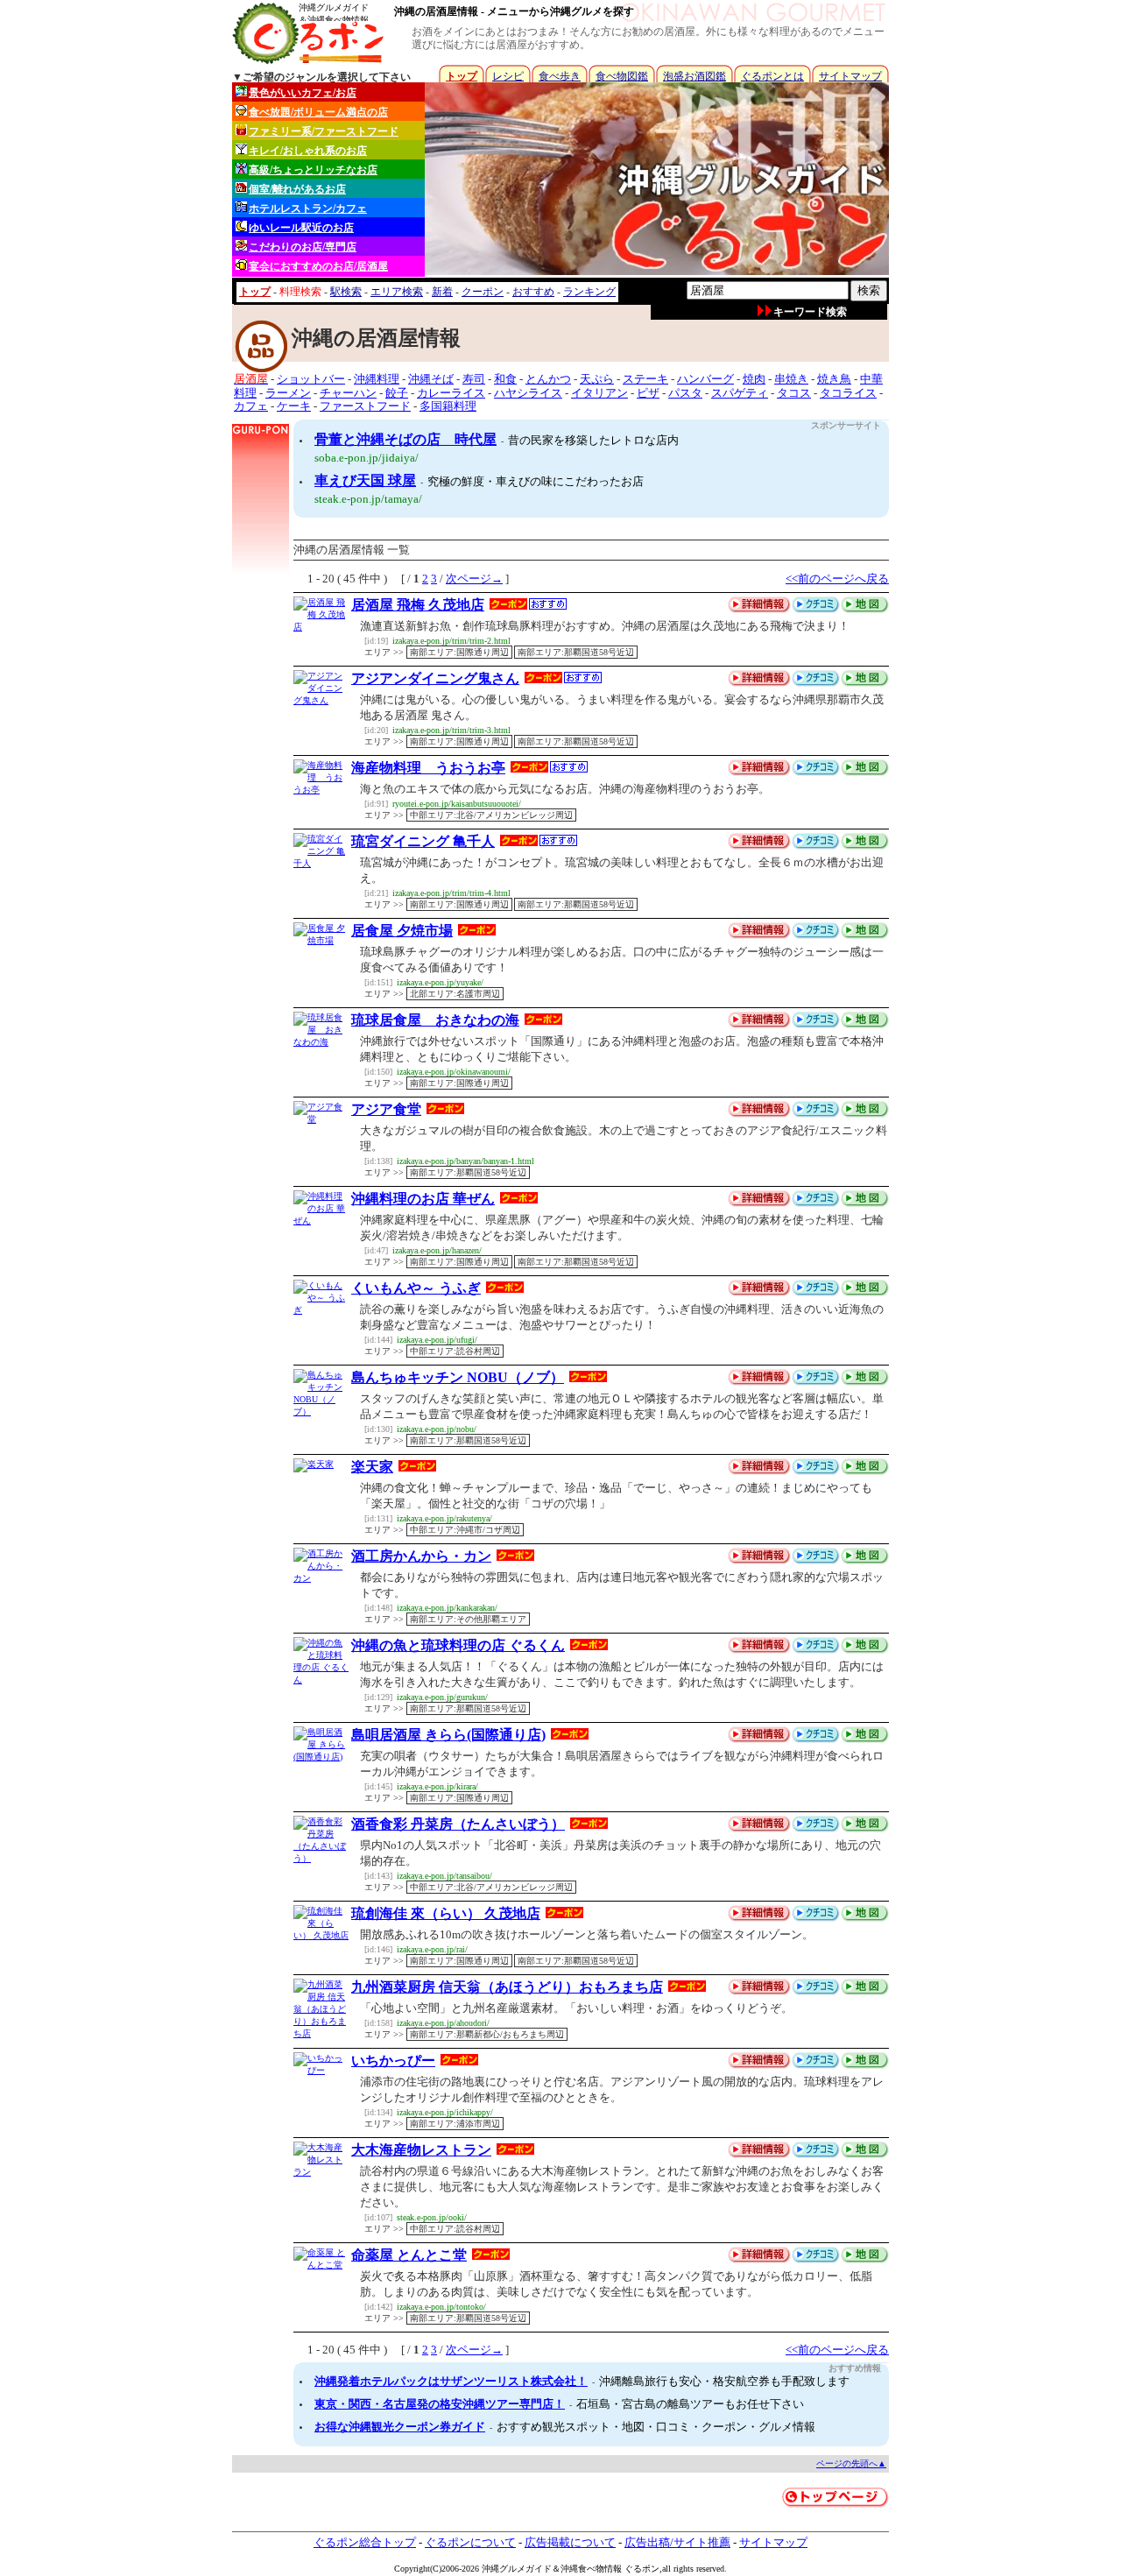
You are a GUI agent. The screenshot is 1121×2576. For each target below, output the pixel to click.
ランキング (589, 292)
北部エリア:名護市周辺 (455, 994)
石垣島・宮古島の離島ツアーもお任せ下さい (690, 2404)
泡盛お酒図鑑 (694, 76)
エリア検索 (397, 292)
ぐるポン (642, 2569)
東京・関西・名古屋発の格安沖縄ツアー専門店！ (440, 2404)
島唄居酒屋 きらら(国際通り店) (448, 1735)
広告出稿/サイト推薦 (677, 2542)
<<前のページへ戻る (837, 579)
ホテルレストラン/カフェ (308, 208)
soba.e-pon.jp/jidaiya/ (367, 458)
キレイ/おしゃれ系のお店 (308, 151)
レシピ (508, 76)
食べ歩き (560, 76)
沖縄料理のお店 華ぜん (423, 1199)
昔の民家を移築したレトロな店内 (593, 440)
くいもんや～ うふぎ (416, 1288)
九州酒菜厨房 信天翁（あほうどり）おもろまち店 (507, 1987)
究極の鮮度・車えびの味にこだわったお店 (536, 481)
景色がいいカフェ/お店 (303, 93)
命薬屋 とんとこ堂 (409, 2255)
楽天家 (372, 1467)
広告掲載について (570, 2542)
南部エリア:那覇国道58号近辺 (576, 652)
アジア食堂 (386, 1109)
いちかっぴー (393, 2061)
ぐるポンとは (772, 76)
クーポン (483, 292)
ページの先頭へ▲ (851, 2463)
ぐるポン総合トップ (365, 2542)
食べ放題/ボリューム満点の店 (318, 112)
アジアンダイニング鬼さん (435, 678)
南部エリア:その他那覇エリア (468, 1619)
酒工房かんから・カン (421, 1556)
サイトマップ (850, 76)
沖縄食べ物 (582, 2569)
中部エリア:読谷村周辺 (455, 1351)
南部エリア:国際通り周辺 (459, 652)
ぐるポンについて (470, 2542)
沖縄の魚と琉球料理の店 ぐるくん (458, 1645)
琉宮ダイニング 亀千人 (423, 841)
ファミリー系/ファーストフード (324, 131)
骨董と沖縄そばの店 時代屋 (405, 439)
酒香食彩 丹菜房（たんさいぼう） (458, 1824)
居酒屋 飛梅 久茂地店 (418, 605)
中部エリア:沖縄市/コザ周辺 (465, 1530)
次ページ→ (474, 579)
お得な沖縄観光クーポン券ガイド (400, 2427)
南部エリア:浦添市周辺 (455, 2124)
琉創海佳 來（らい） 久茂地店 (446, 1913)
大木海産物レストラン (421, 2150)
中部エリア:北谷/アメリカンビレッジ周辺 (491, 815)
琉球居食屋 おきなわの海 (435, 1020)
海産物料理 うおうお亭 (428, 768)
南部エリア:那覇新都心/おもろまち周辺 (487, 2034)
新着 (442, 292)
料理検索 (300, 292)
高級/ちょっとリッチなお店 (313, 170)
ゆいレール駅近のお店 (301, 228)
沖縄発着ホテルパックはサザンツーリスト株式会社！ (451, 2381)
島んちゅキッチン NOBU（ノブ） (458, 1377)
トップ (462, 76)
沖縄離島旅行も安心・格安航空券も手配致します (724, 2381)
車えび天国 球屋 (365, 480)
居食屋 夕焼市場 (402, 931)
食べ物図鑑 (622, 76)
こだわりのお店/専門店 (303, 247)
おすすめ (533, 292)
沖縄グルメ (504, 2569)
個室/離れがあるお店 (297, 189)
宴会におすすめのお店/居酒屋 (318, 266)
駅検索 (346, 292)
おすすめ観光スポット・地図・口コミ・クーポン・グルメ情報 (656, 2427)
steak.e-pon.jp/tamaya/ (368, 499)
